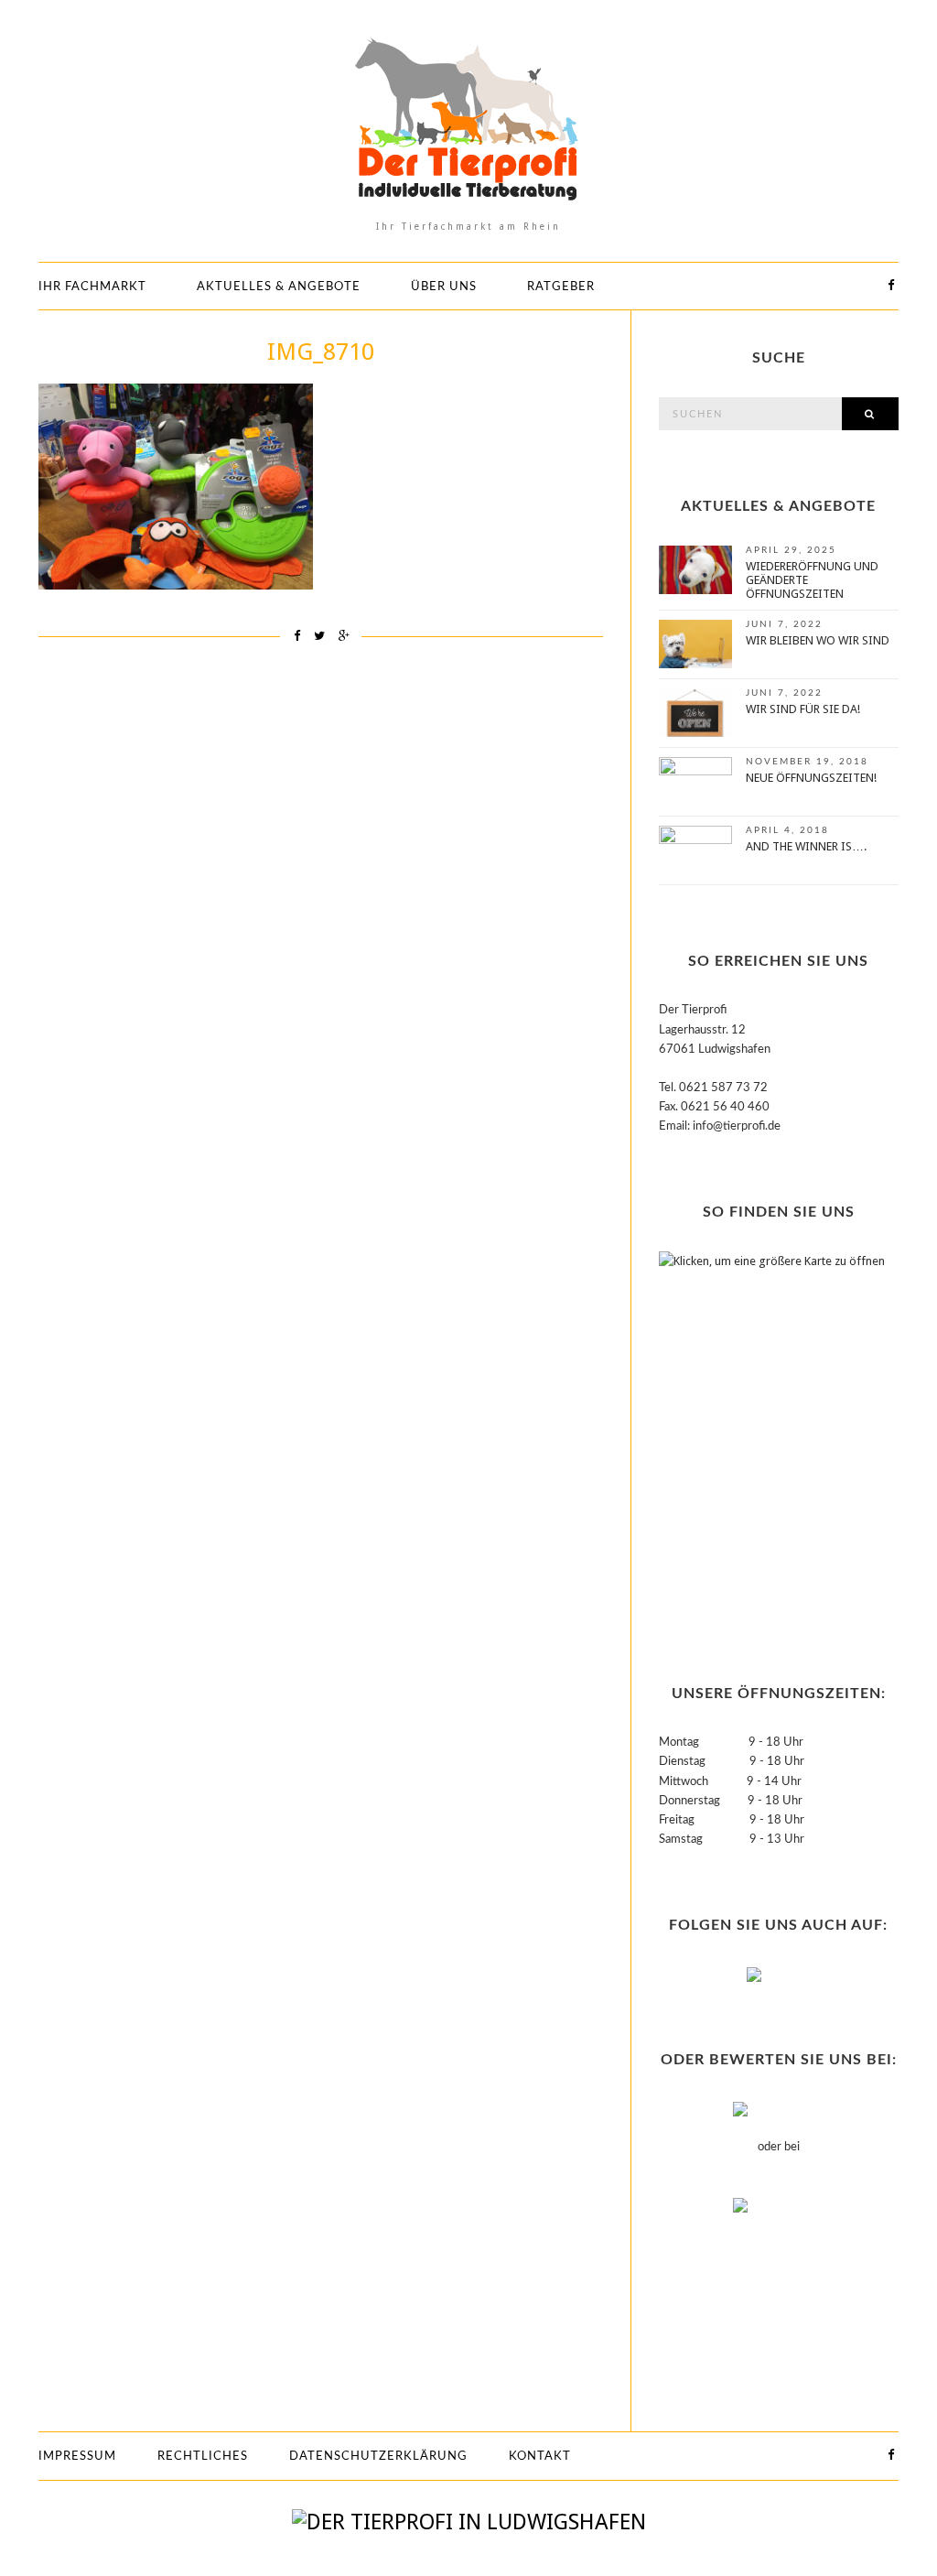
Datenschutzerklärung (378, 2457)
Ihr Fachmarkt (92, 287)
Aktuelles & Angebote (279, 287)
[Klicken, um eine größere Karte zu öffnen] (773, 1434)
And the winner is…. (806, 846)
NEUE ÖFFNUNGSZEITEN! (811, 778)
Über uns (444, 287)
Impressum (77, 2457)
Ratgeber (561, 287)
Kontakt (540, 2457)
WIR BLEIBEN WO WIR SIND (818, 640)
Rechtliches (203, 2457)
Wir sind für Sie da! (803, 709)
